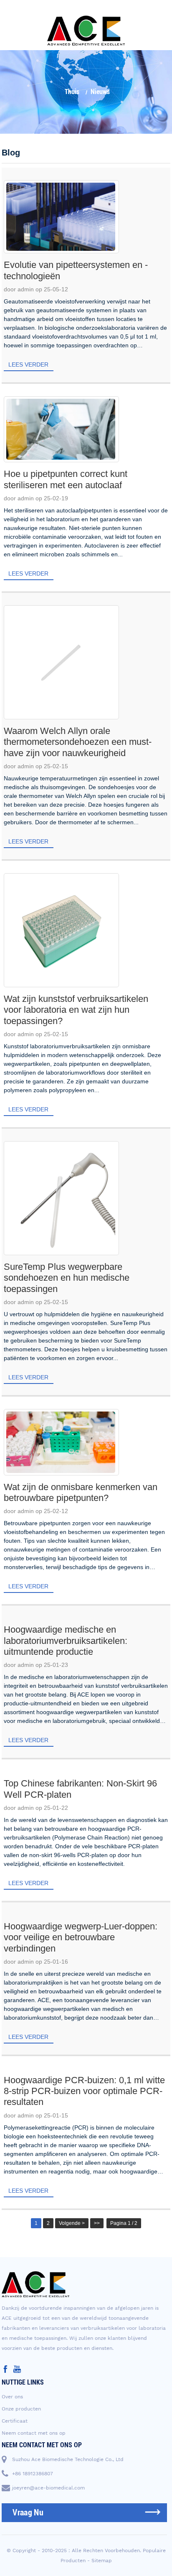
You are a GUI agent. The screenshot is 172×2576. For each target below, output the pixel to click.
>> (97, 2223)
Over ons (12, 2397)
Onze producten (21, 2409)
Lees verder (28, 364)
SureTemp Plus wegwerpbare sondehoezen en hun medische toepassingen (67, 1278)
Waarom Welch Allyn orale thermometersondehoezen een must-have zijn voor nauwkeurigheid (78, 742)
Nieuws (100, 92)
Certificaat (15, 2421)
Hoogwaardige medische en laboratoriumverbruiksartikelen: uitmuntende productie (66, 1641)
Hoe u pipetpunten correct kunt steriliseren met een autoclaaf (66, 479)
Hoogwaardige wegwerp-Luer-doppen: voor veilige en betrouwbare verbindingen (81, 1937)
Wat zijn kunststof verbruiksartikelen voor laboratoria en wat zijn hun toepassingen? (76, 1010)
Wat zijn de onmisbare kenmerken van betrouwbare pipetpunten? (81, 1492)
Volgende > (72, 2223)
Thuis (72, 92)
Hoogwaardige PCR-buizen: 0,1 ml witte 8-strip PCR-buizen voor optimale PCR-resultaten (84, 2091)
